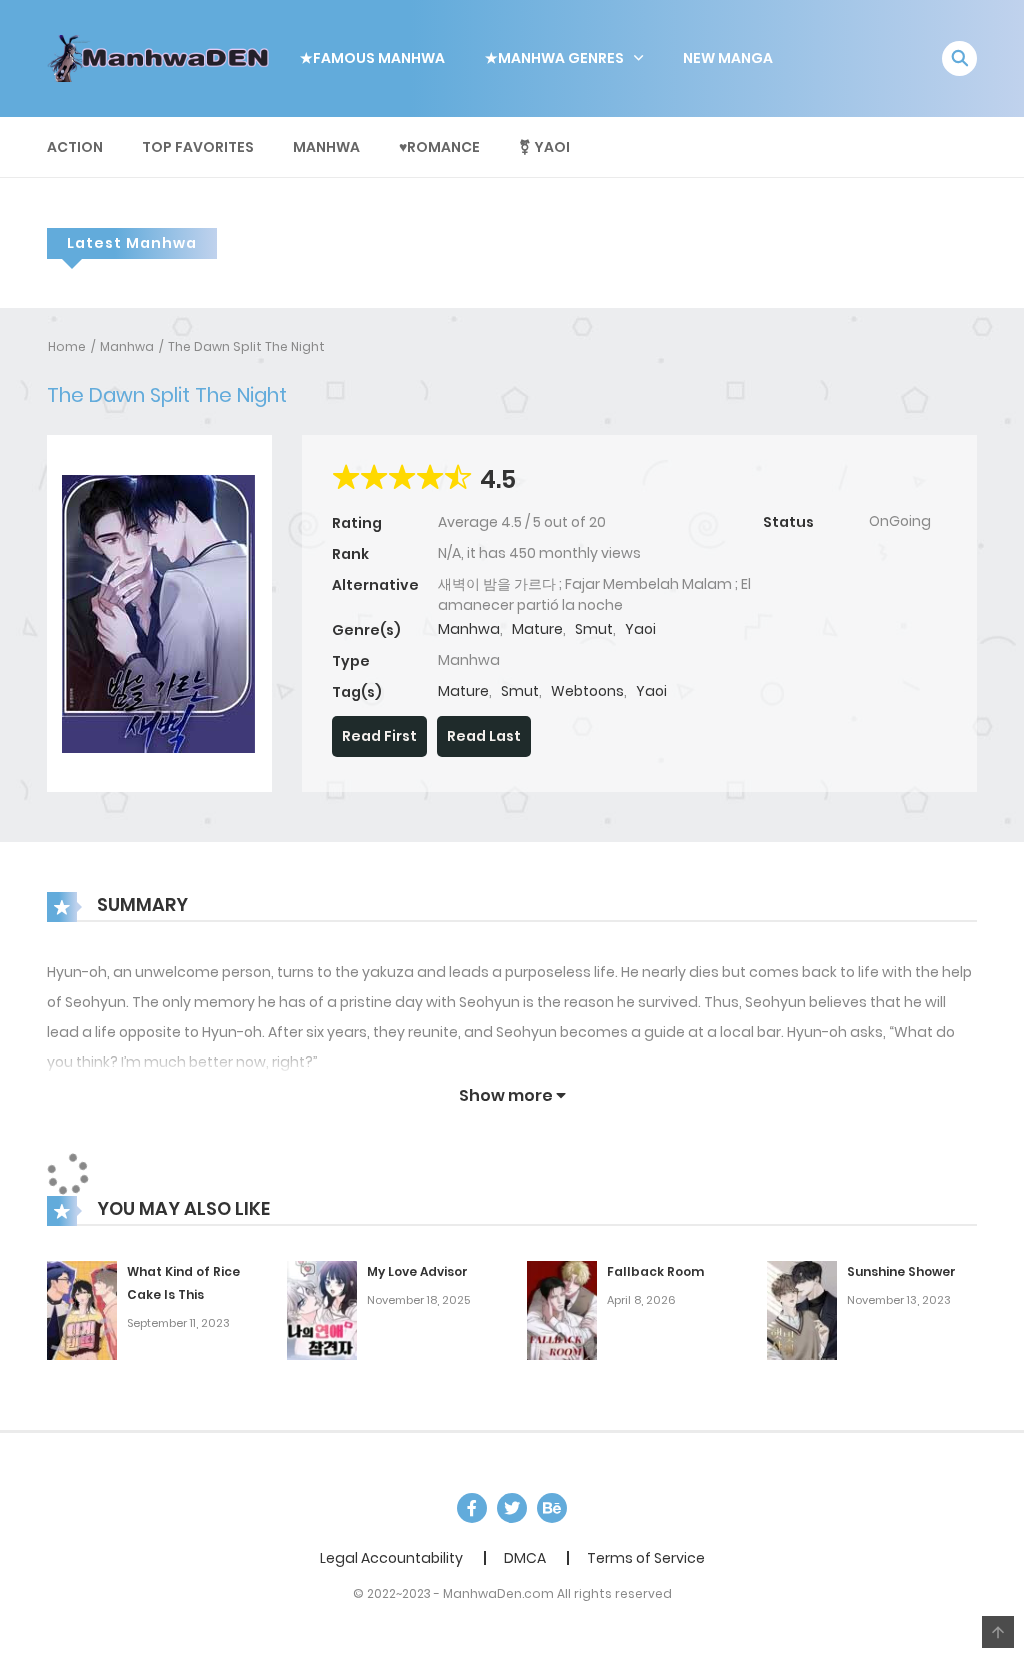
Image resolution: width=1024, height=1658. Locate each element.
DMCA (525, 1558)
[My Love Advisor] (322, 1310)
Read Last (484, 736)
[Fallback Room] (562, 1310)
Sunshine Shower (901, 1271)
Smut (594, 629)
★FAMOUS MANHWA (372, 58)
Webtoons (587, 691)
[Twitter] (512, 1508)
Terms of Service (646, 1558)
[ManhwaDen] (163, 57)
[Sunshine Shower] (802, 1310)
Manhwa (326, 147)
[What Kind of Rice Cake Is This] (82, 1310)
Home (67, 346)
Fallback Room (655, 1271)
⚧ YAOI (544, 147)
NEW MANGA (728, 58)
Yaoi (640, 629)
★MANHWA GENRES (554, 58)
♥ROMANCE (439, 147)
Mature (537, 629)
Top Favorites (198, 147)
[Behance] (552, 1508)
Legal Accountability (391, 1558)
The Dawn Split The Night (246, 346)
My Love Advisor (417, 1271)
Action (75, 147)
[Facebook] (472, 1508)
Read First (379, 736)
